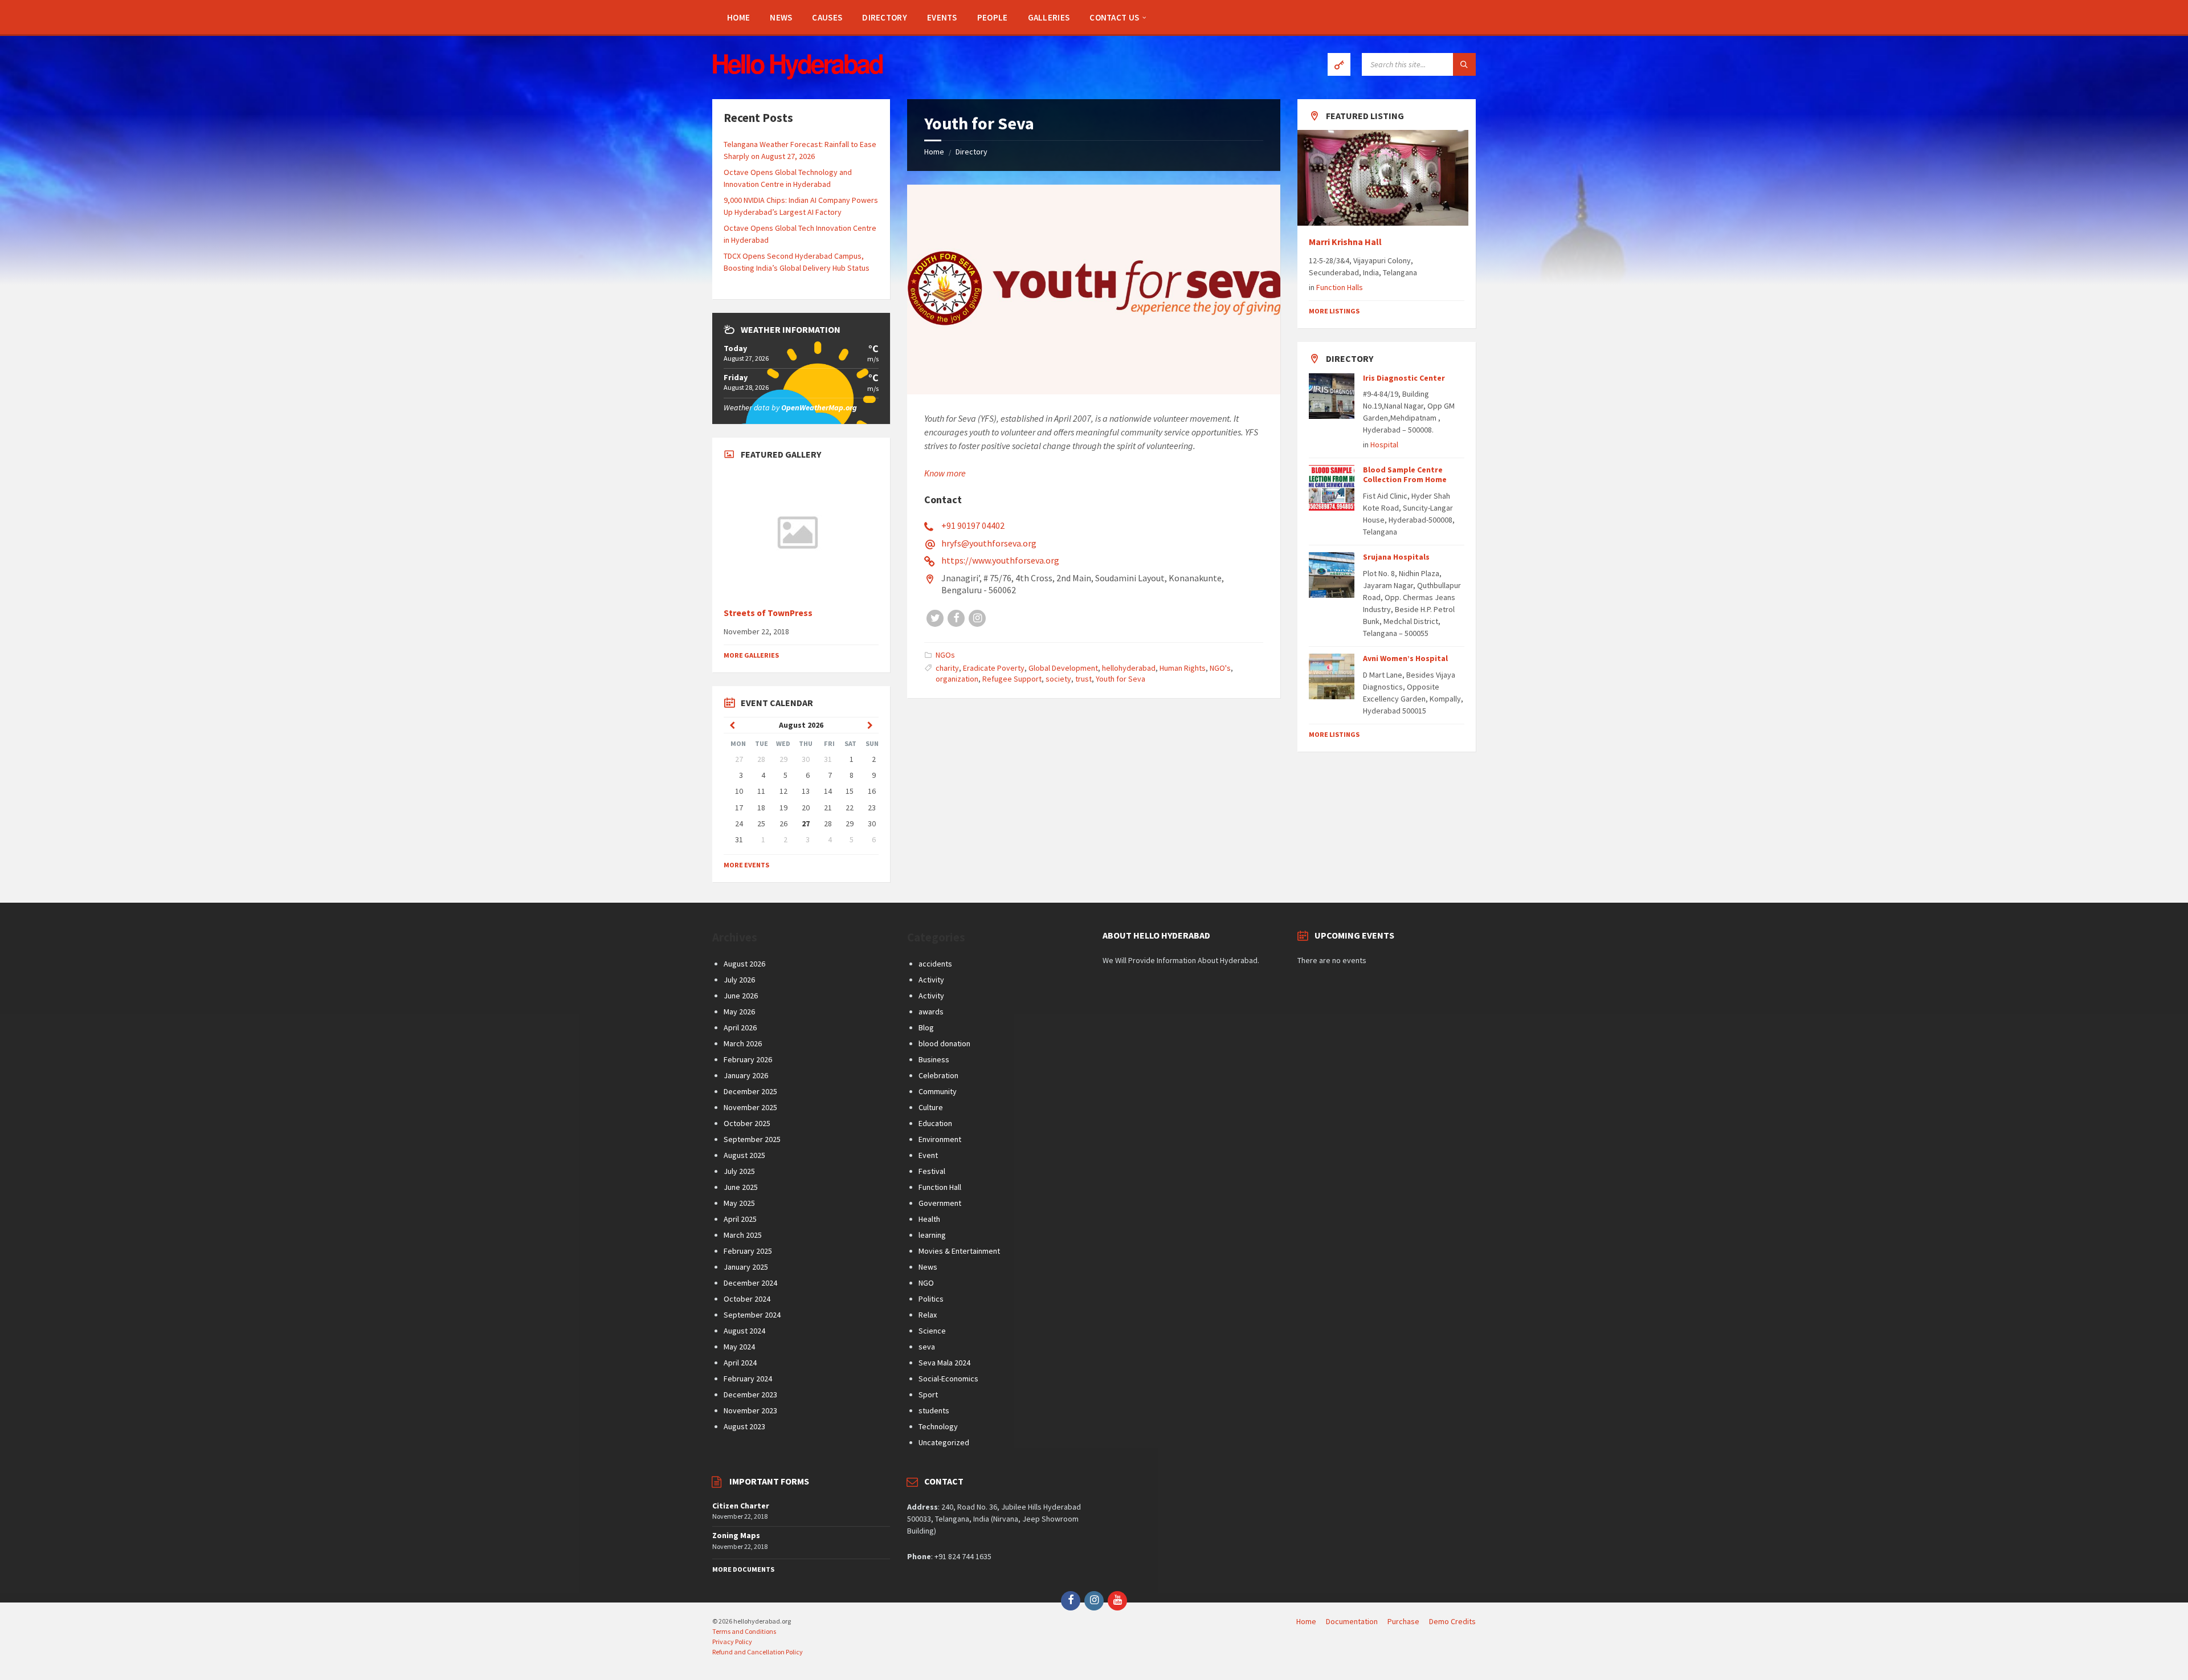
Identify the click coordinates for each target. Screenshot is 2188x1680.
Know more (945, 473)
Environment (940, 1139)
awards (931, 1012)
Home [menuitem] (1306, 1621)
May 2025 (739, 1203)
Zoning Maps (736, 1535)
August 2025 (744, 1155)
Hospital (1384, 445)
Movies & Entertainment (959, 1251)
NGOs (945, 655)
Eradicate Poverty (994, 668)
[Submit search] (1464, 64)
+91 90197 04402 (973, 525)
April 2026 (740, 1027)
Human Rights (1183, 668)
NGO (926, 1283)
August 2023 (744, 1426)
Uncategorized (944, 1442)
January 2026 (746, 1075)
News (928, 1267)
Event (928, 1155)
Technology (938, 1426)
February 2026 (748, 1059)
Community (938, 1091)
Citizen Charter (741, 1506)
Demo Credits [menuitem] (1452, 1621)
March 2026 (743, 1043)
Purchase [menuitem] (1403, 1621)
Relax (928, 1315)
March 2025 (743, 1235)
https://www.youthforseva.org (1000, 560)
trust (1083, 679)
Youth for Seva (1120, 679)
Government (940, 1203)
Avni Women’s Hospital (1405, 658)
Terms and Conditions (744, 1631)
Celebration (938, 1075)
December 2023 (750, 1394)
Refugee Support (1012, 679)
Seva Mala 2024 (944, 1363)
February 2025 (748, 1251)
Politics (931, 1299)
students (934, 1410)
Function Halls (1340, 287)
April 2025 (740, 1219)
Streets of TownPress (768, 613)
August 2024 (744, 1331)
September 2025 (752, 1139)
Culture (931, 1107)
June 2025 (741, 1187)
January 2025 (746, 1267)
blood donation (944, 1043)
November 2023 (750, 1410)
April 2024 (740, 1363)
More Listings (1334, 311)
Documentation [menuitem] (1352, 1621)
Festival (932, 1171)
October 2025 (747, 1123)
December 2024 (750, 1283)
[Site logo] (798, 76)
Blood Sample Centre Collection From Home (1405, 474)
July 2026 (739, 980)
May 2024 (739, 1347)
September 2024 (752, 1315)
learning (932, 1235)
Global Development (1063, 668)
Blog (926, 1027)
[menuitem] (738, 17)
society (1058, 679)
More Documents (743, 1569)
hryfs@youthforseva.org (989, 543)
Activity (931, 980)
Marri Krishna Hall (1346, 242)
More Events (746, 865)
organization (957, 679)
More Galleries (751, 655)
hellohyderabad (1129, 668)
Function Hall (940, 1187)
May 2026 (739, 1012)
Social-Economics (948, 1379)
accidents (935, 964)
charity (947, 668)
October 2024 (747, 1299)
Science (932, 1331)
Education (935, 1123)
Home (934, 152)
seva (927, 1347)
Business (934, 1059)
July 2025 (739, 1171)
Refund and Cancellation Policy (758, 1652)
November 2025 (750, 1107)
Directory (971, 152)
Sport (928, 1394)
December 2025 (750, 1091)
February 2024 (748, 1379)
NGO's (1220, 668)
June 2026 (741, 996)
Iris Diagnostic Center (1404, 378)
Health (929, 1219)
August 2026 (744, 964)
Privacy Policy (732, 1642)
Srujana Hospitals (1396, 557)
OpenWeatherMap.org (819, 407)
